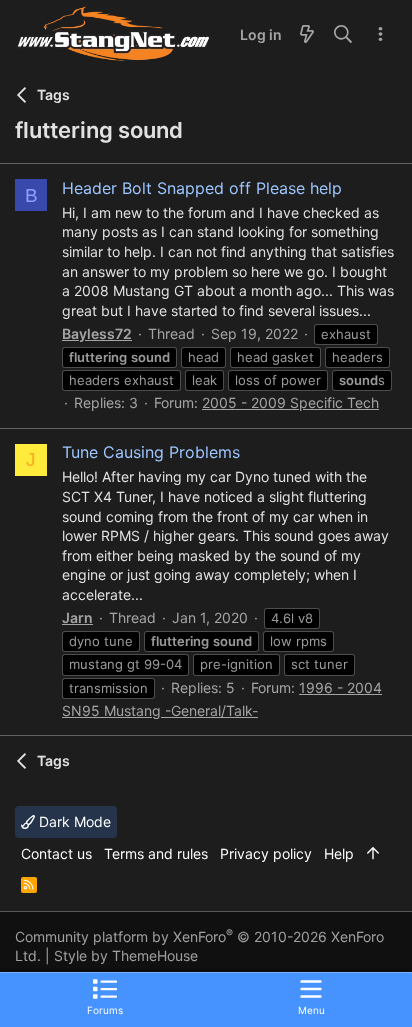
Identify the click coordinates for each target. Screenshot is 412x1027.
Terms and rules (156, 853)
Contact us (56, 853)
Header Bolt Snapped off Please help (202, 188)
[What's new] (307, 35)
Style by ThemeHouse (126, 955)
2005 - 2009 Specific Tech (290, 402)
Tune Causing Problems (151, 452)
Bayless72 (97, 333)
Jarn (77, 617)
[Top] (373, 854)
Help (339, 853)
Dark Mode (73, 821)
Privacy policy (266, 853)
